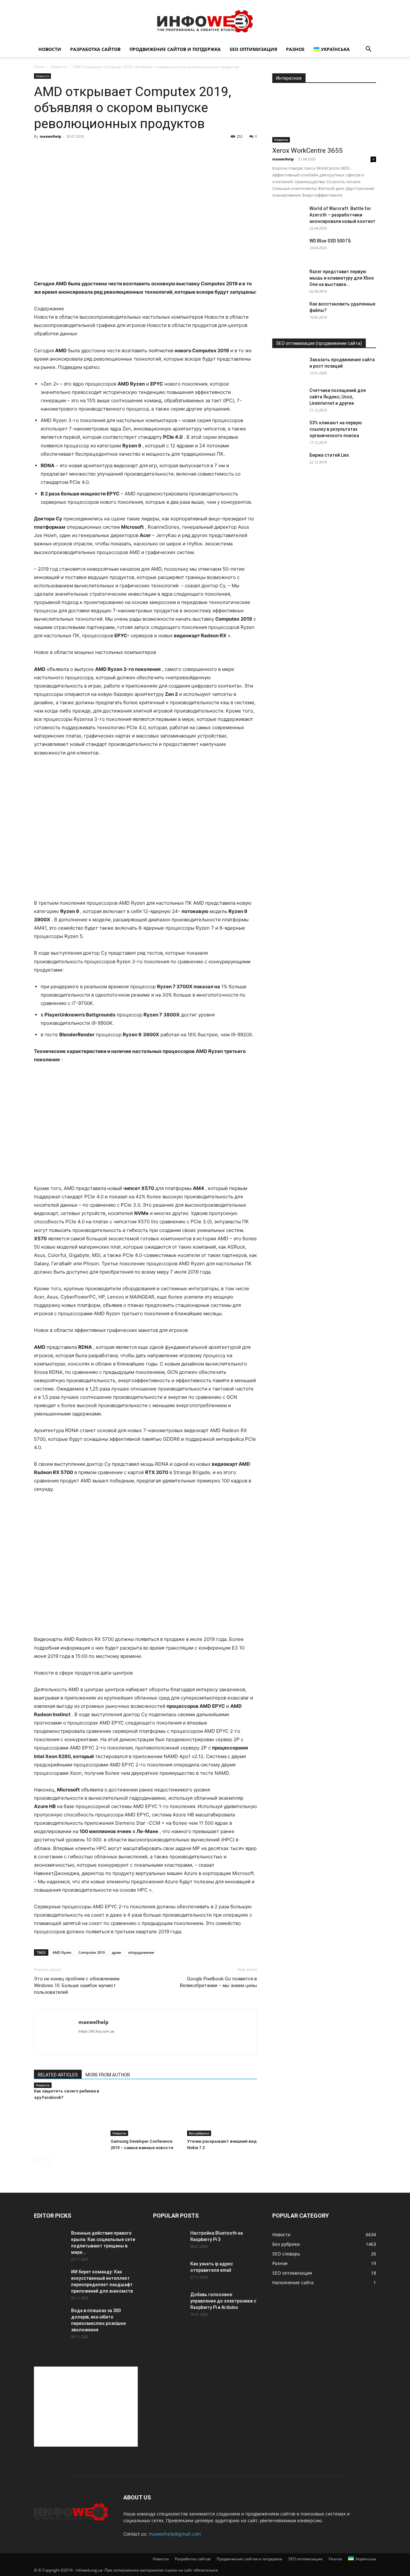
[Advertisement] (86, 2407)
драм (116, 1952)
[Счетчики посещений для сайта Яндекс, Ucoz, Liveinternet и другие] (288, 398)
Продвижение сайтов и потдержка (175, 49)
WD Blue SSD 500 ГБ (330, 241)
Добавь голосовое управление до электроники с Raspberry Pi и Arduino (223, 2301)
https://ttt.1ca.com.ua (96, 2031)
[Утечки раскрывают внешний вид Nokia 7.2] (222, 2112)
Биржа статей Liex (329, 455)
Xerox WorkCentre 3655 (307, 151)
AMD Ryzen (62, 1952)
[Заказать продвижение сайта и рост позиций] (288, 368)
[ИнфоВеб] (205, 21)
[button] (368, 50)
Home (39, 67)
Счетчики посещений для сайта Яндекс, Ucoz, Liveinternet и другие (338, 397)
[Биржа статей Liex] (288, 463)
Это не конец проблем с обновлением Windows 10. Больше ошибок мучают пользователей (77, 1985)
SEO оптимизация (253, 49)
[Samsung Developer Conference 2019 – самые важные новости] (145, 2112)
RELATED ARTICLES (58, 2075)
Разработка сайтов (95, 49)
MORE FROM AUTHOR (108, 2075)
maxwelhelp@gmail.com (175, 2534)
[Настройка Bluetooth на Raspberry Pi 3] (169, 2241)
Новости (50, 49)
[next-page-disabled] (48, 2160)
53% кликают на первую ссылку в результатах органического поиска (336, 429)
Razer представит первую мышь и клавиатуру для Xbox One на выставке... (342, 278)
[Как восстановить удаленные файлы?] (288, 312)
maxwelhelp (50, 136)
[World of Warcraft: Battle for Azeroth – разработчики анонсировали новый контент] (288, 216)
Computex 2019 (92, 1952)
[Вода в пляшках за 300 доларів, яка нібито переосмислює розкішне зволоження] (50, 2319)
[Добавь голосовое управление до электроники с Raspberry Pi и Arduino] (169, 2303)
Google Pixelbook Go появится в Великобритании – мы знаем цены (218, 1982)
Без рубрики (199, 2133)
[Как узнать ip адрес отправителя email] (169, 2272)
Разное (295, 49)
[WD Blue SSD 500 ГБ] (288, 249)
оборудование (141, 1952)
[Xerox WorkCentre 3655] (324, 117)
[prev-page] (38, 2160)
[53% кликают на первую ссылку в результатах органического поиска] (288, 431)
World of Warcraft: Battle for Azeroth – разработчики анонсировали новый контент (342, 215)
